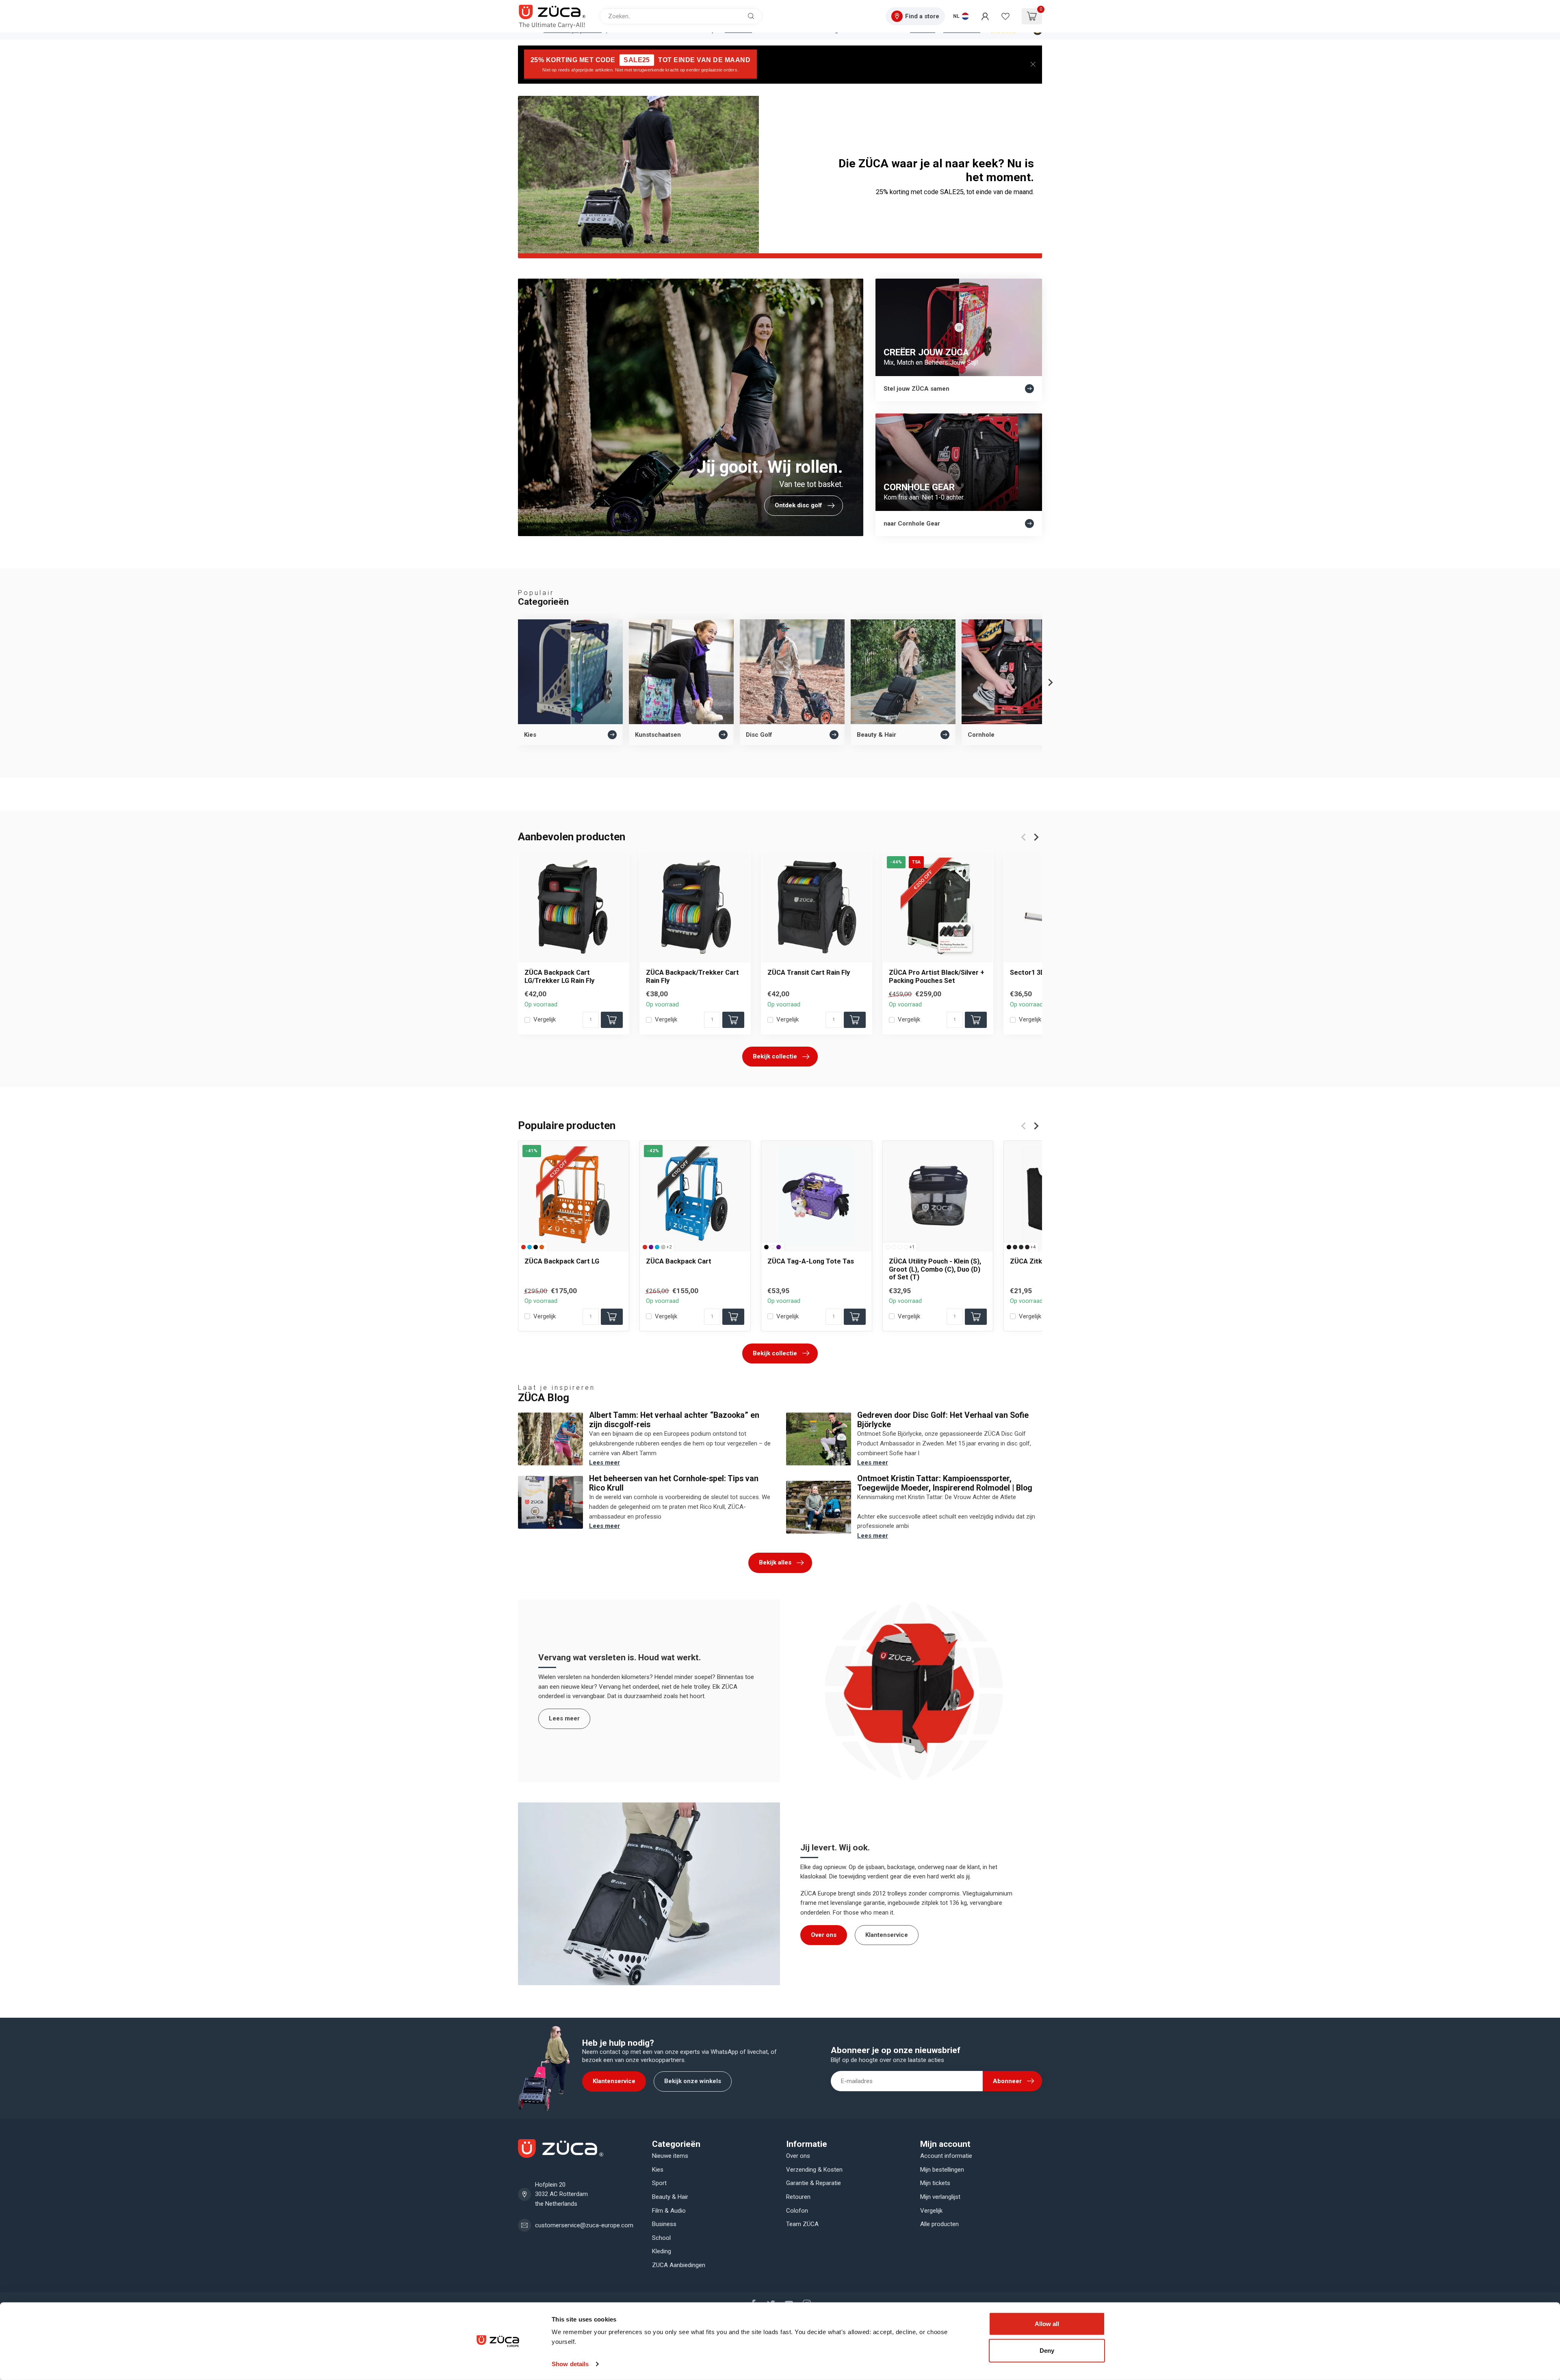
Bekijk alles (775, 1562)
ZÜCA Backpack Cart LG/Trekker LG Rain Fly (559, 976)
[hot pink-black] (1027, 1247)
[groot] (894, 1247)
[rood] (523, 1247)
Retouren (798, 2197)
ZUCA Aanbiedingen (679, 2265)
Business (664, 2224)
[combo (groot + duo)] (900, 1247)
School (661, 2238)
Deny (1047, 2350)
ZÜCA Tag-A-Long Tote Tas (811, 1261)
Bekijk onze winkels (693, 2081)
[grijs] (663, 1247)
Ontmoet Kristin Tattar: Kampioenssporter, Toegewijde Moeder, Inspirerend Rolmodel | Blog (945, 1483)
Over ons (824, 1935)
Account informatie (946, 2156)
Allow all (1047, 2324)
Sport (659, 2183)
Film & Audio (669, 2211)
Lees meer (604, 1463)
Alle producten (939, 2224)
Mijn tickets (935, 2183)
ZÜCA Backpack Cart (679, 1261)
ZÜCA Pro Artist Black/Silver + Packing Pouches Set (937, 976)
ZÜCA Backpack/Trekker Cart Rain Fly (692, 976)
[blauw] (530, 1247)
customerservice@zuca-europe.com (584, 2225)
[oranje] (542, 1247)
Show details (570, 2364)
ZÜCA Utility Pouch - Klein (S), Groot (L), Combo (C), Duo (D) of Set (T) (935, 1269)
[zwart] (536, 1247)
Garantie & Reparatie (814, 2183)
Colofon (797, 2211)
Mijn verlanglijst (940, 2197)
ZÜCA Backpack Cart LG (562, 1261)
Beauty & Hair (670, 2197)
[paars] (651, 1247)
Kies (658, 2170)
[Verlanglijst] (1005, 16)
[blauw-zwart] (1021, 1247)
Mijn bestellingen (942, 2170)
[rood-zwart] (1015, 1247)
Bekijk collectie (775, 1056)
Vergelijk (545, 1020)
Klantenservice (887, 1935)
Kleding (662, 2251)
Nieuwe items (670, 2156)
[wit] (772, 1247)
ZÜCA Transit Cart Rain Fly (809, 972)
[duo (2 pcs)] (906, 1247)
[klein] (888, 1247)
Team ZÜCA (802, 2224)
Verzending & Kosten (814, 2170)
